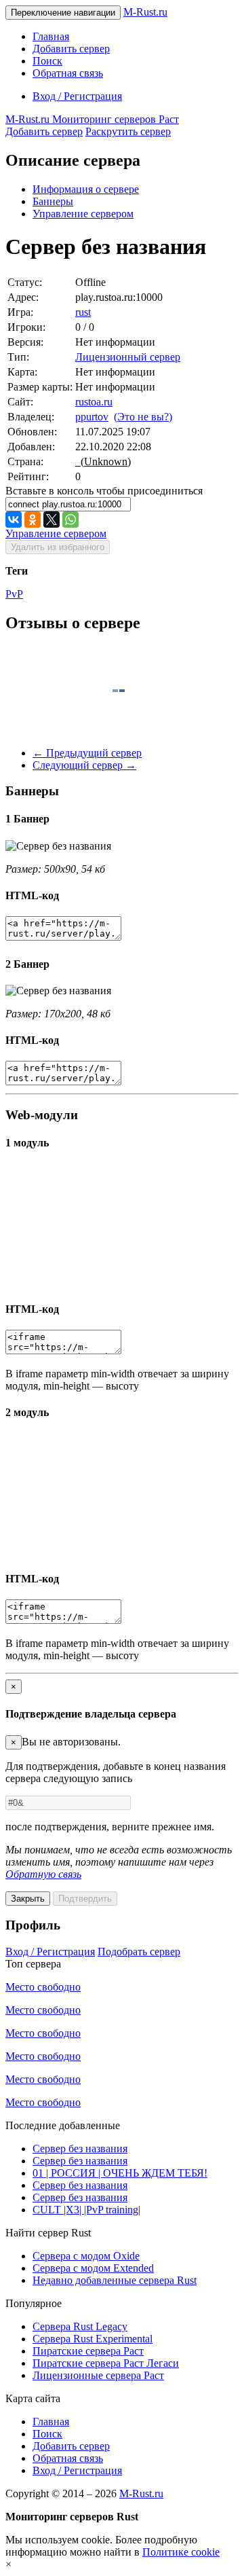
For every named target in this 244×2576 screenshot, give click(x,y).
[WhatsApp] (70, 520)
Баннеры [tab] (53, 201)
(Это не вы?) (143, 417)
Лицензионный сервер (128, 357)
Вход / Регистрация (77, 96)
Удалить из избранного (58, 547)
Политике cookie (181, 2552)
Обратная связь (68, 73)
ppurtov (92, 417)
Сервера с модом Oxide (86, 2256)
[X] (52, 520)
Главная (51, 36)
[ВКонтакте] (14, 520)
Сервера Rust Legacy (80, 2326)
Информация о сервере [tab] (86, 189)
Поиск (47, 61)
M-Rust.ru (145, 12)
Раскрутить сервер (128, 131)
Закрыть (28, 1899)
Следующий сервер (84, 765)
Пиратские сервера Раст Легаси (106, 2363)
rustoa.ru (94, 402)
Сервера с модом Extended (93, 2268)
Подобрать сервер (139, 1952)
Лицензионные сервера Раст (98, 2375)
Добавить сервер (71, 49)
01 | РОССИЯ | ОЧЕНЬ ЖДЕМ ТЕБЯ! (120, 2173)
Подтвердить (85, 1899)
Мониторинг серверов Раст (92, 119)
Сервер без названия (80, 2148)
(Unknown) (103, 461)
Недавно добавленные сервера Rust (115, 2280)
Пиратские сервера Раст (88, 2351)
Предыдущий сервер (87, 753)
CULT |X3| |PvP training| (86, 2210)
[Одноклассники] (33, 520)
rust (83, 312)
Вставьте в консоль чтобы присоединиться (104, 491)
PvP (14, 594)
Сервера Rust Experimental (93, 2339)
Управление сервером (83, 214)
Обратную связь (43, 1874)
